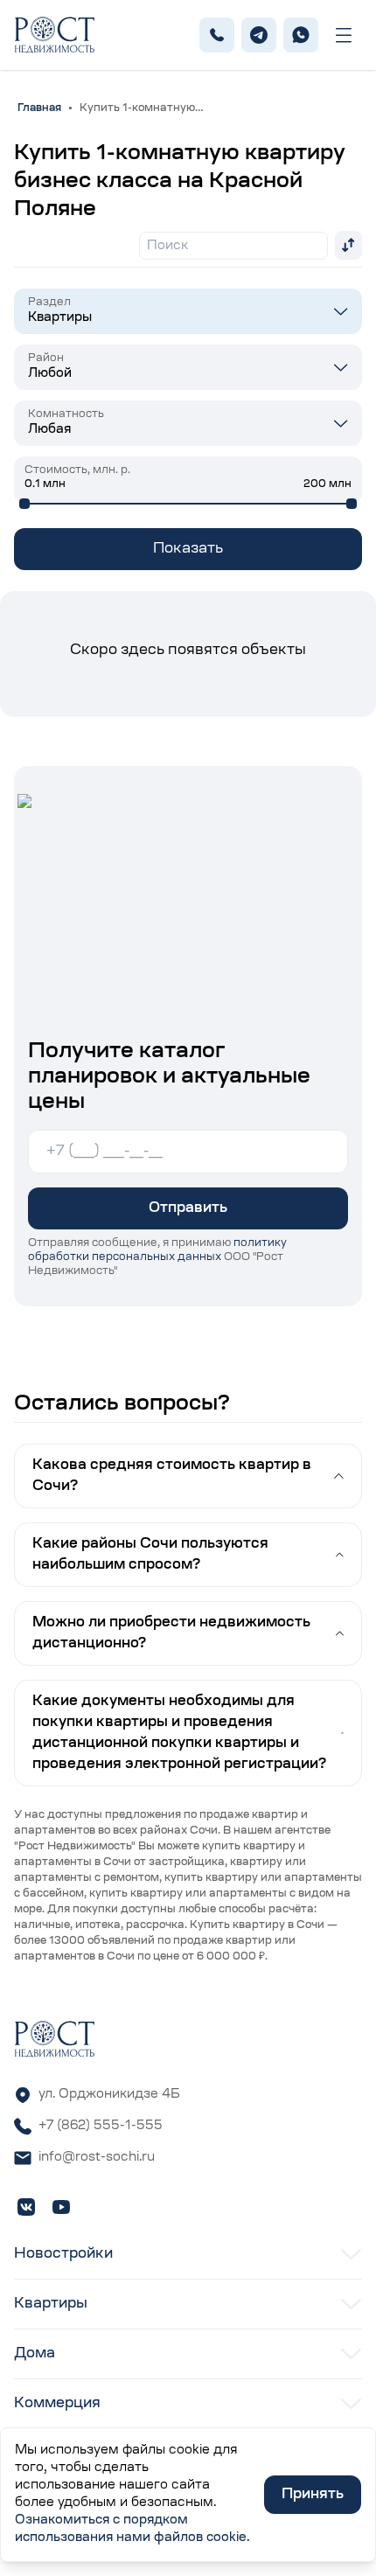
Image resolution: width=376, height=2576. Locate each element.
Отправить (188, 1208)
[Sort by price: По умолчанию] (348, 245)
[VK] (26, 2207)
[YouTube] (61, 2207)
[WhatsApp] (301, 35)
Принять (313, 2495)
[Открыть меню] (344, 35)
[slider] (24, 504)
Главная (39, 108)
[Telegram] (259, 35)
